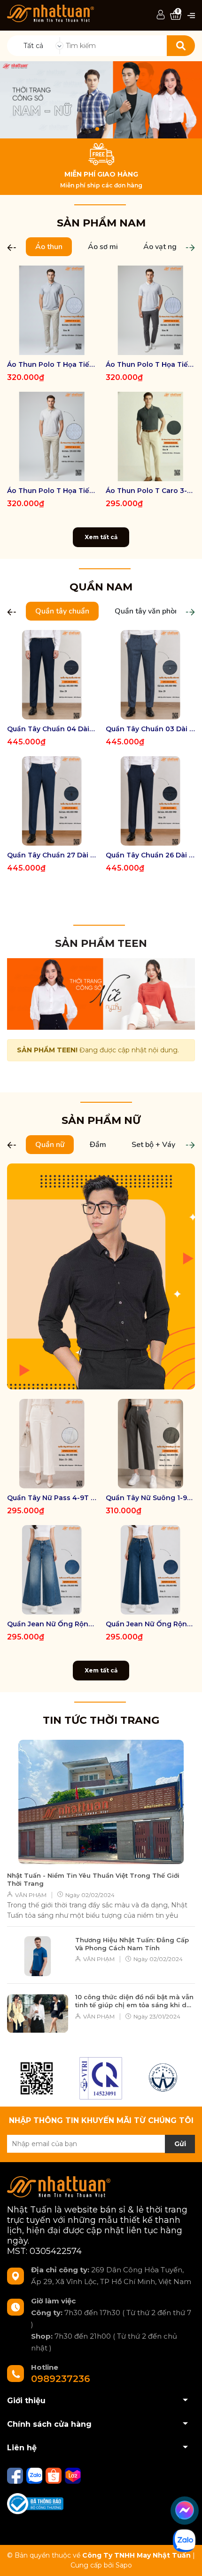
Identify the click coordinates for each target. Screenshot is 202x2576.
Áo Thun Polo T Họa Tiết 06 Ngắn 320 (150, 364)
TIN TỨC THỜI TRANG (101, 1720)
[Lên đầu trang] (186, 2560)
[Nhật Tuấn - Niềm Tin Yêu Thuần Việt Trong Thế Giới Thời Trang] (101, 1802)
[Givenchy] (164, 2078)
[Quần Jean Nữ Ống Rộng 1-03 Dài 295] (52, 1570)
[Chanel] (37, 2078)
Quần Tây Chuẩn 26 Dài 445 (150, 855)
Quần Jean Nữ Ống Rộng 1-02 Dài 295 (150, 1624)
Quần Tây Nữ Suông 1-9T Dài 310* (150, 1498)
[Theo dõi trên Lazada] (73, 2475)
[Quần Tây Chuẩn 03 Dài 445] (150, 675)
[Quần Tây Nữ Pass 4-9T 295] (52, 1444)
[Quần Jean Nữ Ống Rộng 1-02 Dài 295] (150, 1570)
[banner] (101, 993)
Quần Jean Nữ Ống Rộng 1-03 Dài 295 (52, 1624)
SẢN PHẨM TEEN (101, 943)
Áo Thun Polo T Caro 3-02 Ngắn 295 (150, 491)
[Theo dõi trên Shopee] (54, 2475)
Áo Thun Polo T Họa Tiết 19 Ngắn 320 (52, 364)
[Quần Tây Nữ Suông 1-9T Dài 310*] (150, 1444)
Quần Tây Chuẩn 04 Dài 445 (52, 729)
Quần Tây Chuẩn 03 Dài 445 (150, 729)
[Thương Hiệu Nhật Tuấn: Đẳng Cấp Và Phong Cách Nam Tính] (38, 1956)
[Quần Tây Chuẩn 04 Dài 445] (52, 675)
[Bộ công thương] (35, 2503)
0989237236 (61, 2379)
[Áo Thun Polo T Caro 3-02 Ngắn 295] (150, 436)
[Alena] (101, 100)
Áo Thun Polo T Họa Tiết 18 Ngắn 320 (52, 491)
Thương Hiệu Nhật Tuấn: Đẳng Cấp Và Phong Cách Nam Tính (132, 1944)
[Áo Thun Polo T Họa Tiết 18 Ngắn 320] (52, 436)
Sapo (124, 2565)
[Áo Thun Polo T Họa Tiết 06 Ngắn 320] (150, 310)
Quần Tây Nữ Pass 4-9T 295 (52, 1498)
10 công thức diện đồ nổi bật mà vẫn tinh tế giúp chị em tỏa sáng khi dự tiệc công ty (134, 2001)
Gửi (180, 2144)
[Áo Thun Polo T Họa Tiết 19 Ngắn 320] (52, 310)
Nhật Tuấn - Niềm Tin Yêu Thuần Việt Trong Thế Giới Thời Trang (93, 1879)
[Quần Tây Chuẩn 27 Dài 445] (52, 801)
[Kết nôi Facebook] (16, 2475)
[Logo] (50, 13)
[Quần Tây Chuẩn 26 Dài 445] (150, 801)
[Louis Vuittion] (101, 2078)
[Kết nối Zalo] (35, 2475)
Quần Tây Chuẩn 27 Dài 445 (52, 855)
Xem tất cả (101, 537)
